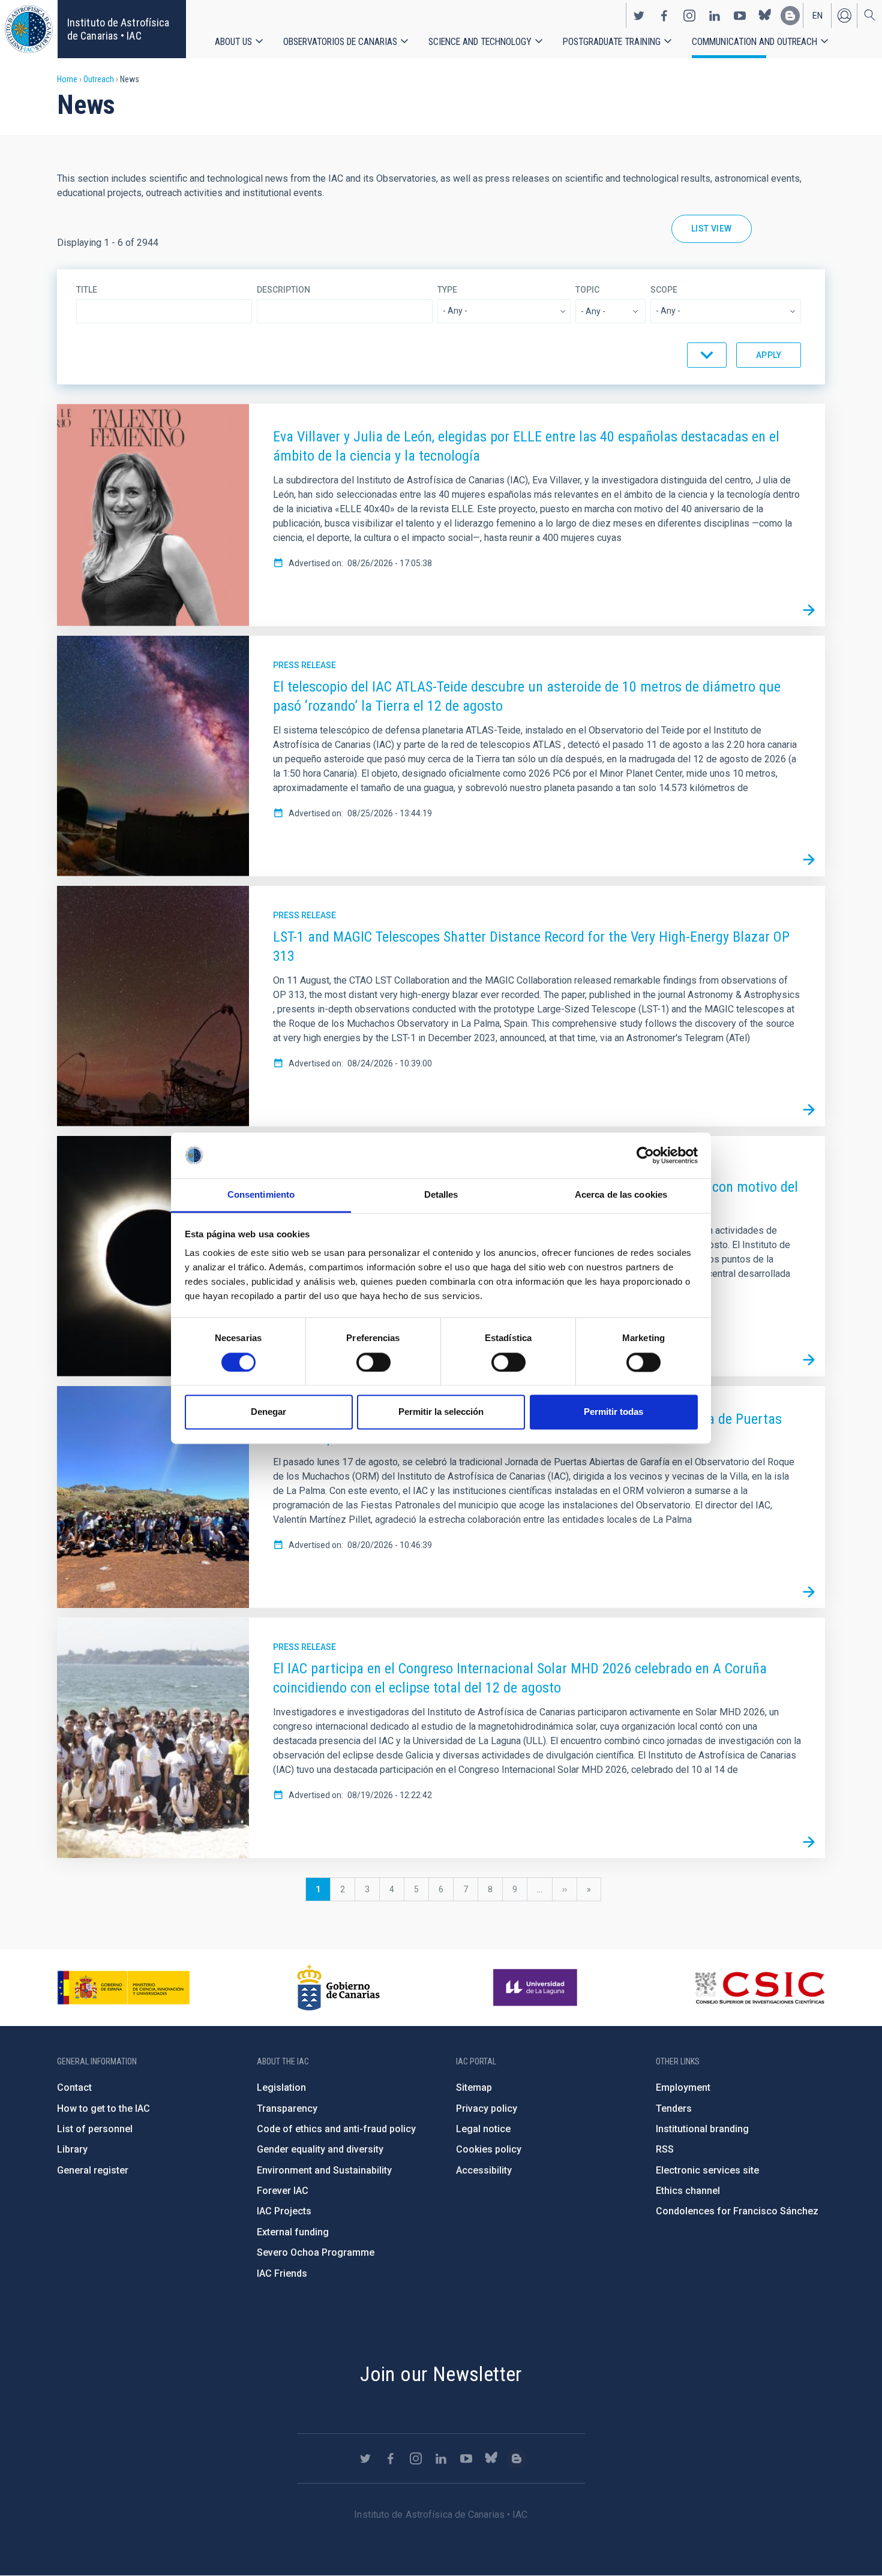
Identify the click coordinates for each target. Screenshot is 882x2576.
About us (233, 42)
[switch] (373, 1362)
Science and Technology (480, 42)
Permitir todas (613, 1412)
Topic (587, 290)
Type (447, 290)
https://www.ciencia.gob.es (124, 1988)
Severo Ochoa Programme (316, 2252)
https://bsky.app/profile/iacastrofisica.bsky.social (765, 16)
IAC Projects (284, 2211)
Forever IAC (283, 2191)
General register (93, 2170)
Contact (74, 2087)
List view (712, 229)
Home (67, 79)
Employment (683, 2087)
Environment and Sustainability (324, 2170)
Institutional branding (702, 2129)
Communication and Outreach (754, 42)
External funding (293, 2232)
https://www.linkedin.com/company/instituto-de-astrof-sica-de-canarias (715, 16)
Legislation (281, 2087)
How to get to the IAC (103, 2108)
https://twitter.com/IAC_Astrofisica (639, 16)
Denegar (268, 1412)
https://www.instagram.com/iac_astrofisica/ (689, 16)
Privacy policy (487, 2108)
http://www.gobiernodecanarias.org (338, 1988)
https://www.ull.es (537, 1988)
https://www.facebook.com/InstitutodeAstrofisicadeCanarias (664, 16)
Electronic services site (707, 2170)
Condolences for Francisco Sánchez (737, 2211)
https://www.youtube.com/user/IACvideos (740, 16)
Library (72, 2149)
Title (87, 290)
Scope (664, 290)
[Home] (29, 29)
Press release (304, 665)
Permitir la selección (441, 1412)
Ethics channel (688, 2191)
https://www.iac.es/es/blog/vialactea (790, 16)
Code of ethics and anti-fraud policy (336, 2129)
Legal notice (483, 2129)
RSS (665, 2149)
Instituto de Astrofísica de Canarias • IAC (118, 29)
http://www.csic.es (759, 1988)
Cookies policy (489, 2149)
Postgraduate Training (612, 42)
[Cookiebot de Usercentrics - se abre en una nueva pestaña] (645, 1155)
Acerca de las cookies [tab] (621, 1195)
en (817, 16)
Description (283, 290)
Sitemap (474, 2087)
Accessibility (484, 2170)
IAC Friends (282, 2273)
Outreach (99, 79)
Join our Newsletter (441, 2374)
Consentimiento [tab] (261, 1195)
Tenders (674, 2108)
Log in (844, 16)
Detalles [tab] (441, 1195)
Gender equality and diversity (320, 2149)
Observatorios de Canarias (340, 42)
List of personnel (95, 2129)
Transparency (287, 2108)
